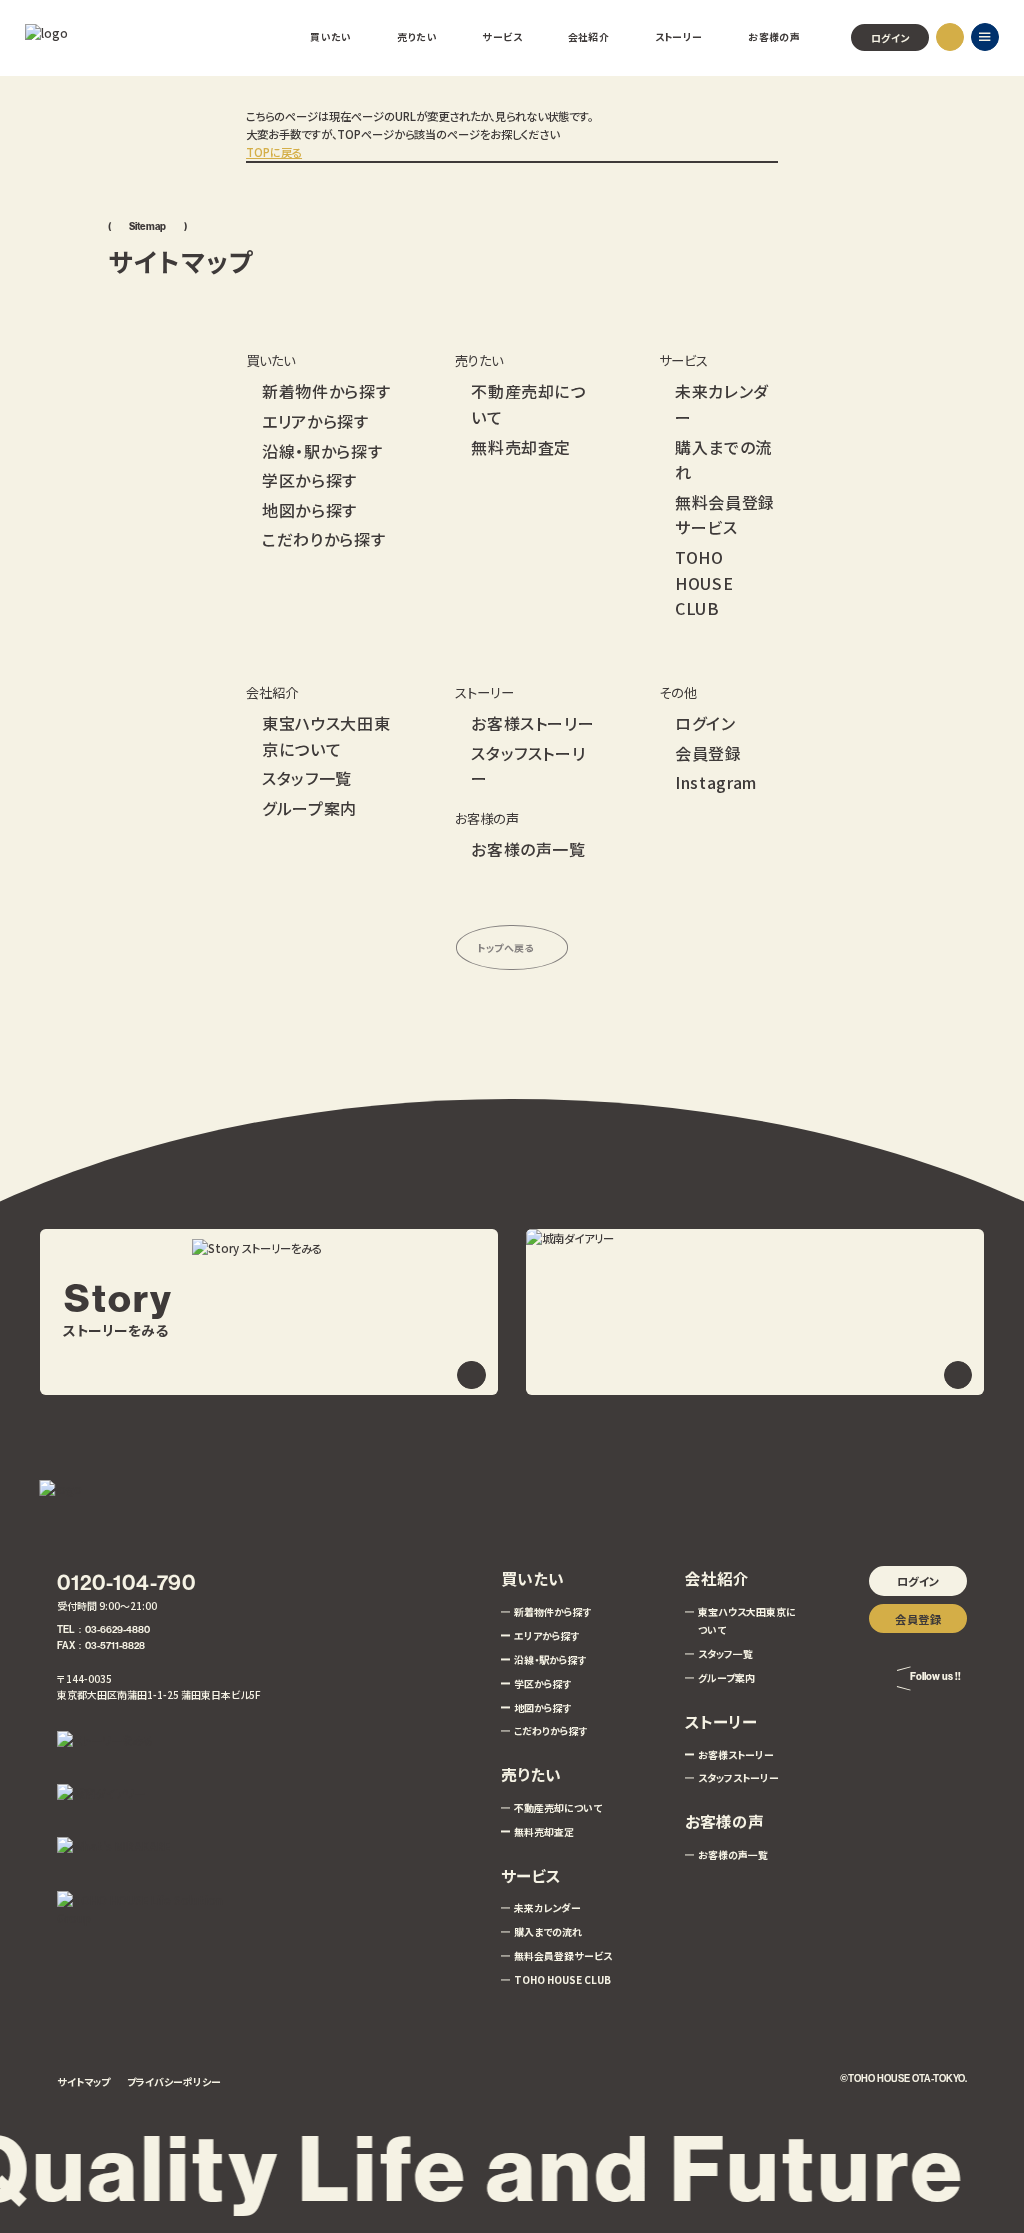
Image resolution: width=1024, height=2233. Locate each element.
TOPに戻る (274, 152)
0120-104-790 (126, 1583)
